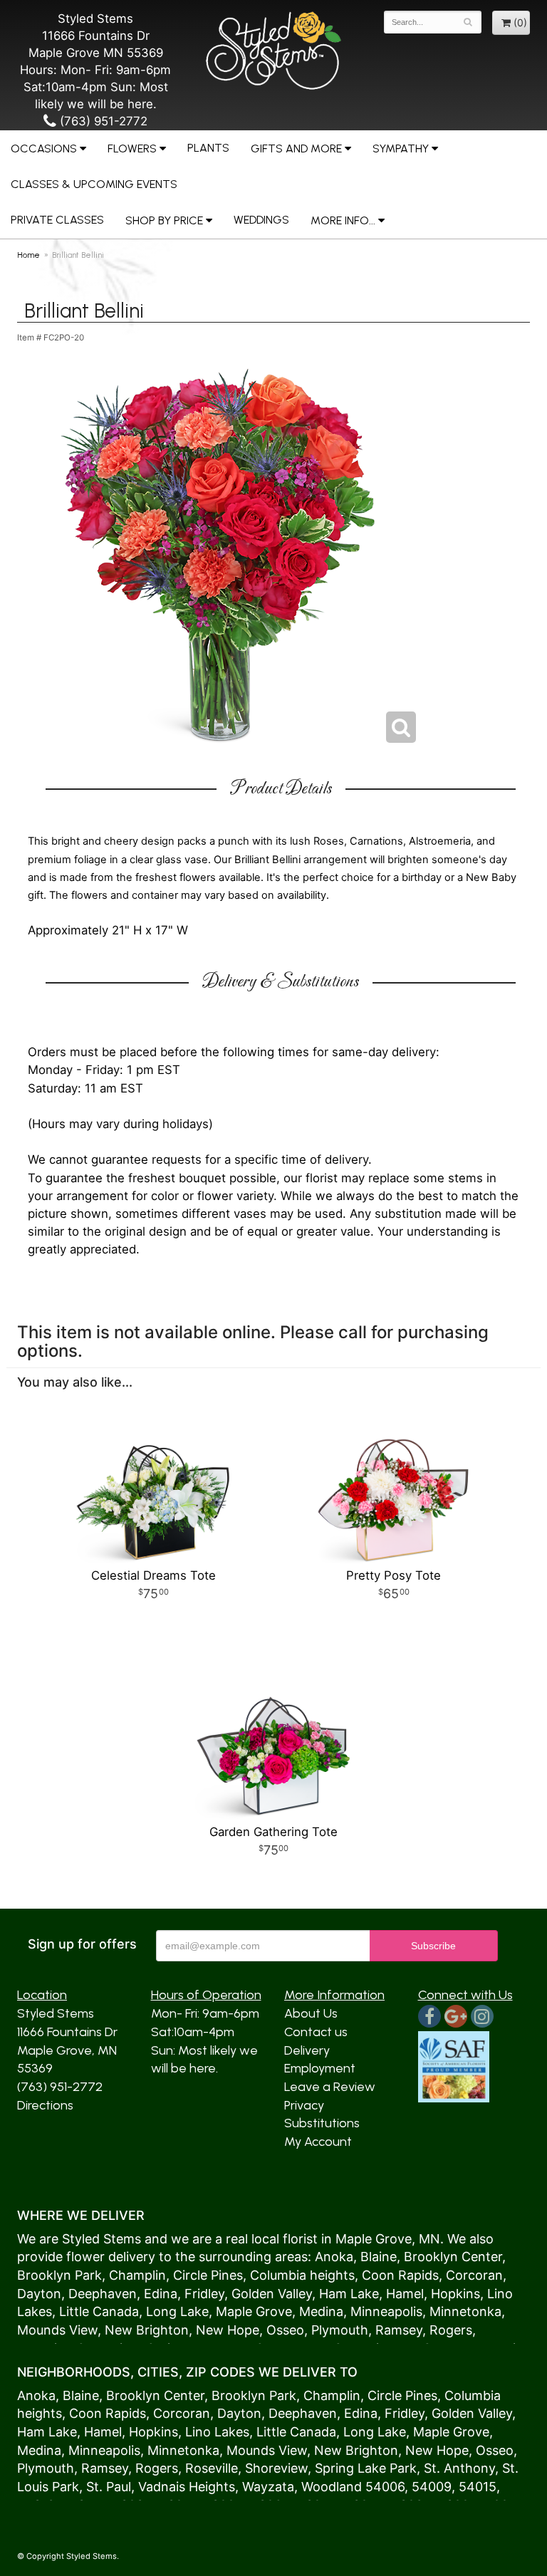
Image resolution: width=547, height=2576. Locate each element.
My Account (318, 2142)
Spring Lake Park (366, 2468)
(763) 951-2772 (102, 121)
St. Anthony (459, 2468)
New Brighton (147, 2330)
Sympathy (401, 148)
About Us (311, 2013)
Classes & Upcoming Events (94, 184)
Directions (45, 2105)
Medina (321, 2311)
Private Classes (57, 220)
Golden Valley (272, 2294)
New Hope (228, 2330)
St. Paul (109, 2487)
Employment (320, 2068)
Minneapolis (386, 2311)
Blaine (379, 2257)
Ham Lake (349, 2294)
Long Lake (177, 2311)
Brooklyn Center (453, 2257)
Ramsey (399, 2330)
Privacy (304, 2105)
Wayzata (268, 2487)
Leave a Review (330, 2087)
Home (28, 255)
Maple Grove (374, 2239)
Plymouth (340, 2330)
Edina (161, 2294)
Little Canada (99, 2311)
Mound (38, 2330)
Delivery (307, 2050)
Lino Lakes (217, 2432)
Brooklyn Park (59, 2275)
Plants (208, 148)
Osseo (285, 2330)
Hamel (405, 2294)
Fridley (204, 2294)
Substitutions (322, 2123)
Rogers (451, 2330)
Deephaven (103, 2294)
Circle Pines (208, 2275)
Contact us (316, 2032)
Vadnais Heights (187, 2487)
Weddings (261, 220)
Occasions (44, 148)
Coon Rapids (400, 2275)
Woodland (332, 2487)
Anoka (334, 2257)
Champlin (137, 2275)
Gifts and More (296, 148)
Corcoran (474, 2275)
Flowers (132, 148)
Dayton (39, 2294)
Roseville (212, 2468)
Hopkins (455, 2294)
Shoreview (276, 2468)
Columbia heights (302, 2275)
